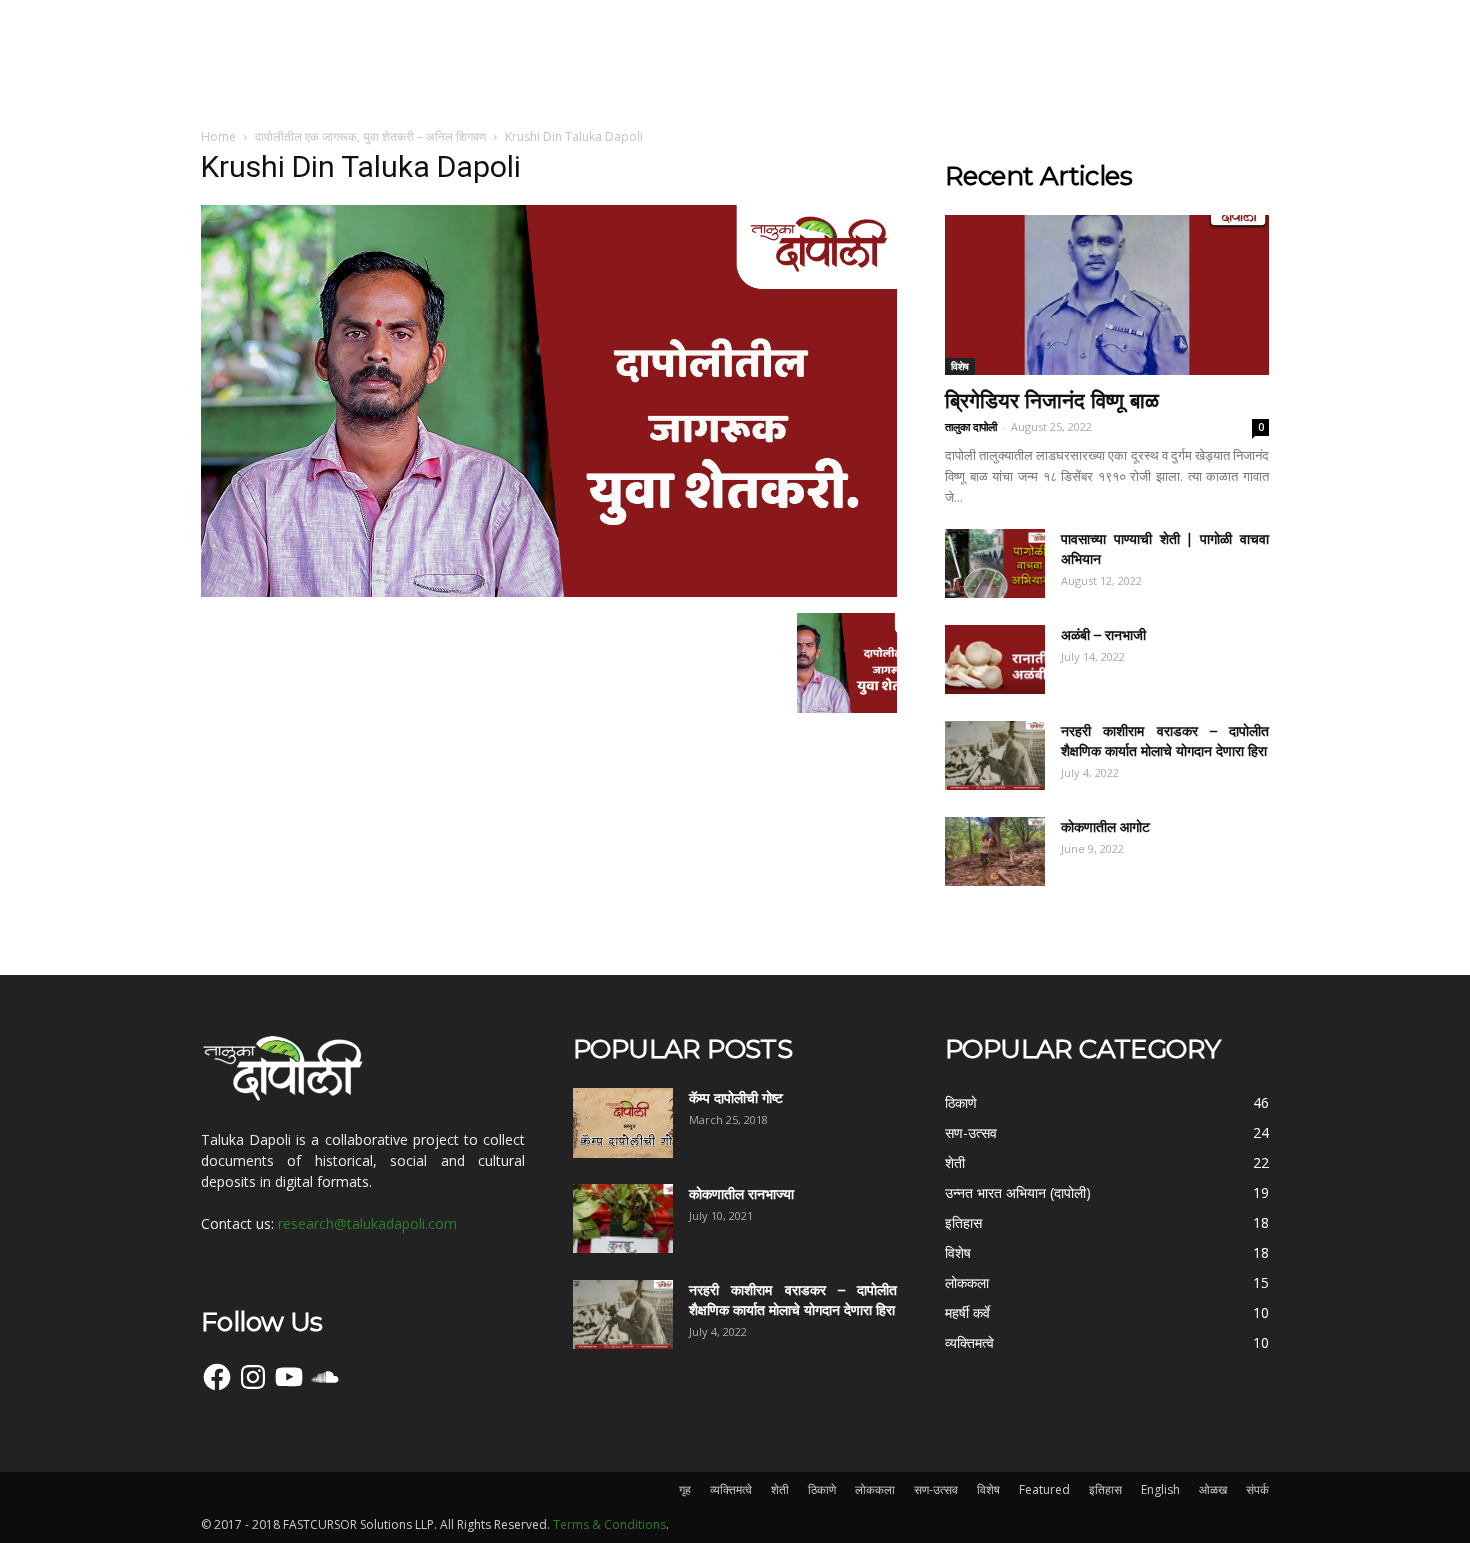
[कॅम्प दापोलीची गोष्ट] (623, 1123)
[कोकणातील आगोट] (995, 851)
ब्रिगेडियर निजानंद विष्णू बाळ (1052, 400)
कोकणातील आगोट (1105, 827)
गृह (685, 1489)
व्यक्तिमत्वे (731, 1489)
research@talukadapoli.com (367, 1223)
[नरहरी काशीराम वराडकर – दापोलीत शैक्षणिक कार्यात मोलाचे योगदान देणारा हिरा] (995, 755)
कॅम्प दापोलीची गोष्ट (736, 1098)
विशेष (960, 366)
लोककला (875, 1489)
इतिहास (1105, 1489)
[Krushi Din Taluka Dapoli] (549, 592)
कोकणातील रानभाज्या (741, 1194)
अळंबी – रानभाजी (1103, 635)
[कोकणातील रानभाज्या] (623, 1218)
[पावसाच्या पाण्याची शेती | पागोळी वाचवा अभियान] (995, 563)
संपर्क (1257, 1489)
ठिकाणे (822, 1489)
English (1160, 1489)
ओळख (1213, 1489)
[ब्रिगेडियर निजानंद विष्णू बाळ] (1107, 295)
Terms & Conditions (609, 1524)
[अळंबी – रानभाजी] (995, 659)
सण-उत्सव (936, 1489)
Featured (1044, 1489)
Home (218, 136)
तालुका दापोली (971, 426)
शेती (780, 1489)
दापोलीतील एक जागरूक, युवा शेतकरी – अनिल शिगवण (370, 136)
